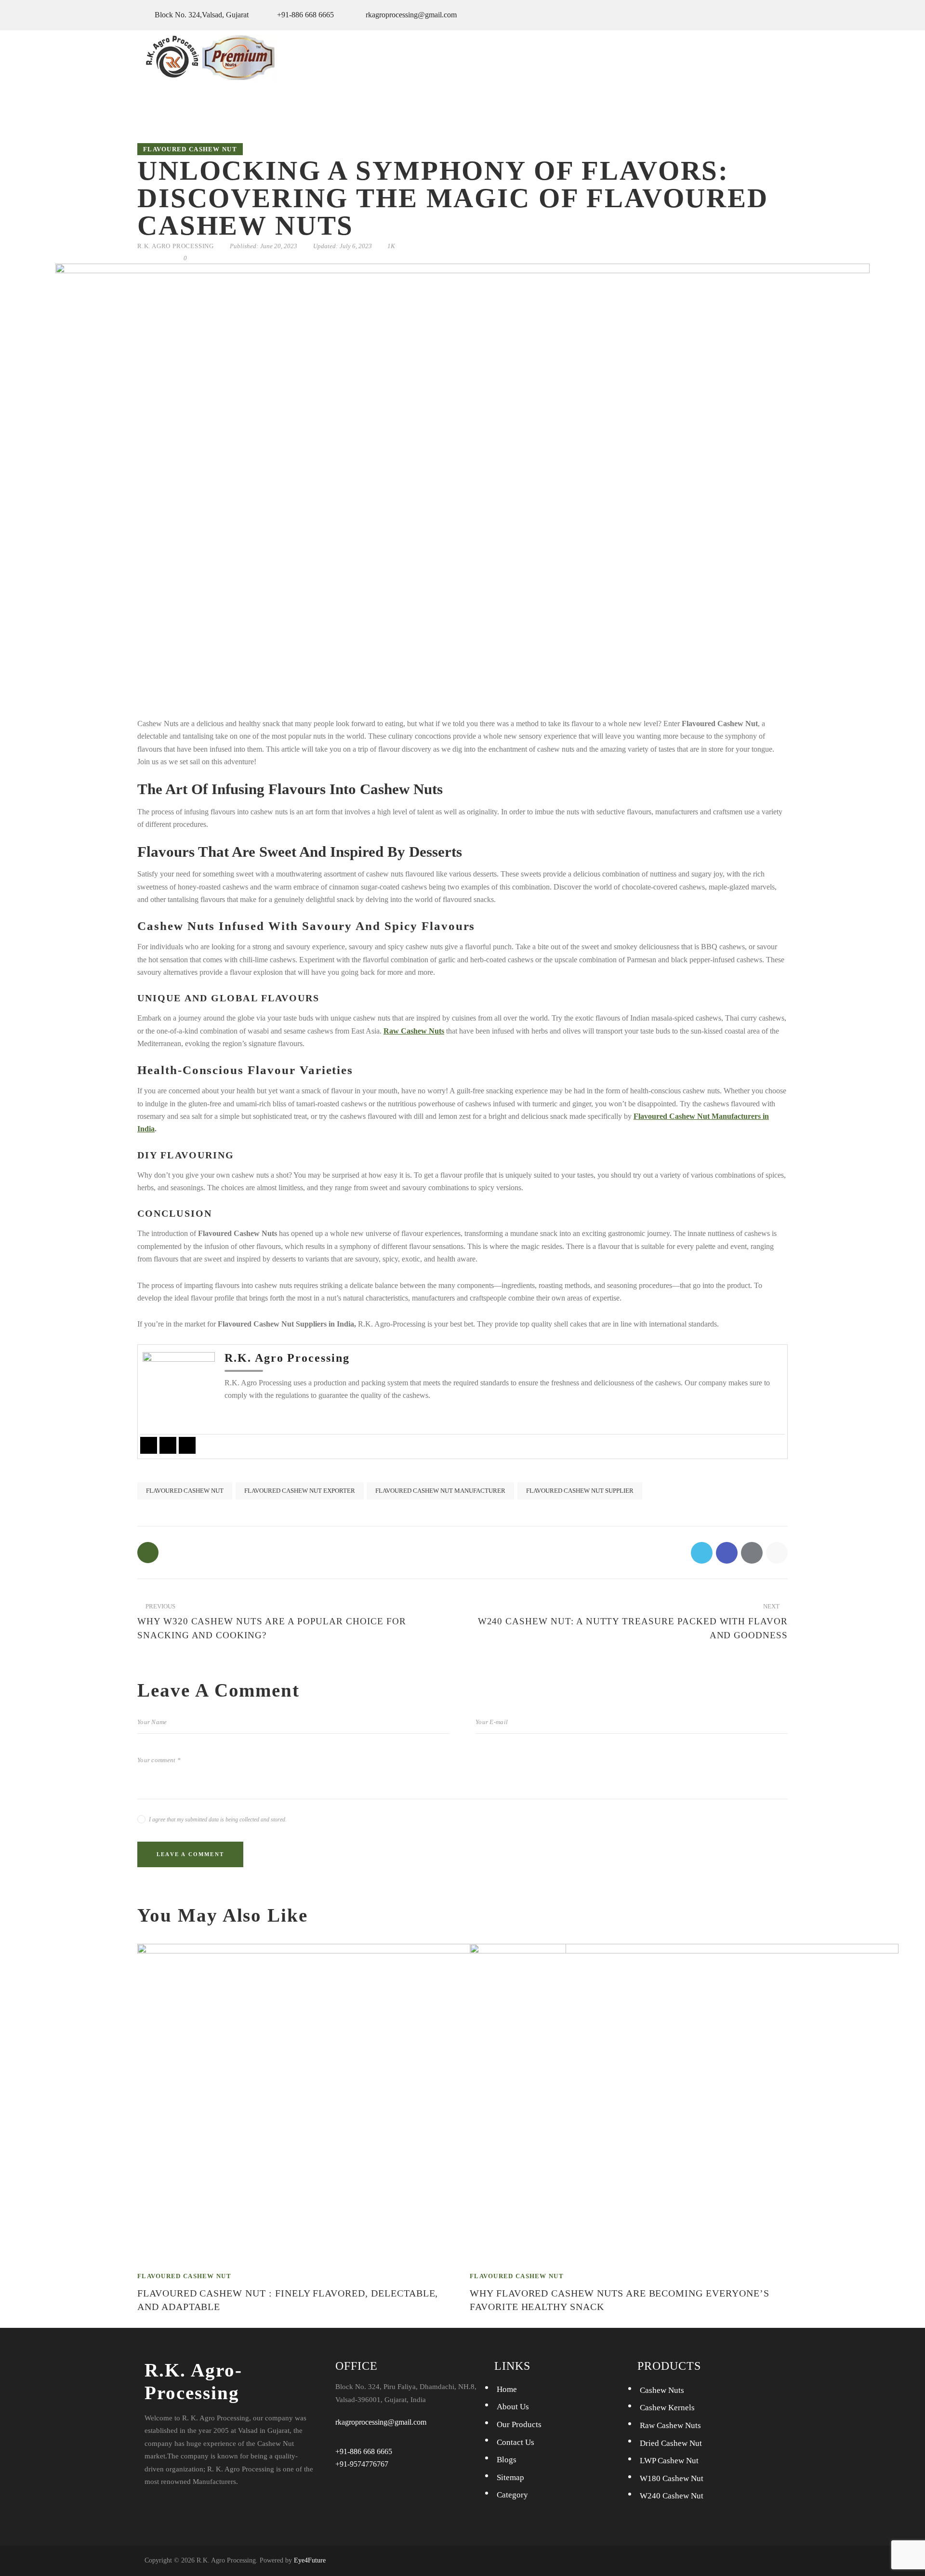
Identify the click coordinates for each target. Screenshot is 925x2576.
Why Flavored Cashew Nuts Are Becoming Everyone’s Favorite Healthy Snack (620, 2300)
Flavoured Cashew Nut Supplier (580, 1491)
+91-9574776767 (362, 2464)
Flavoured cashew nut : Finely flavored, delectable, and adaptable (288, 2300)
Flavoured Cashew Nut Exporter (300, 1491)
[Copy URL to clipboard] (165, 258)
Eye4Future (310, 2560)
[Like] (149, 1553)
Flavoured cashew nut (190, 149)
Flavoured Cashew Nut (185, 1491)
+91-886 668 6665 (364, 2451)
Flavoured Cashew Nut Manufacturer (440, 1491)
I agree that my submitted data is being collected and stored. (218, 1819)
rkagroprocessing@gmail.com (381, 2422)
